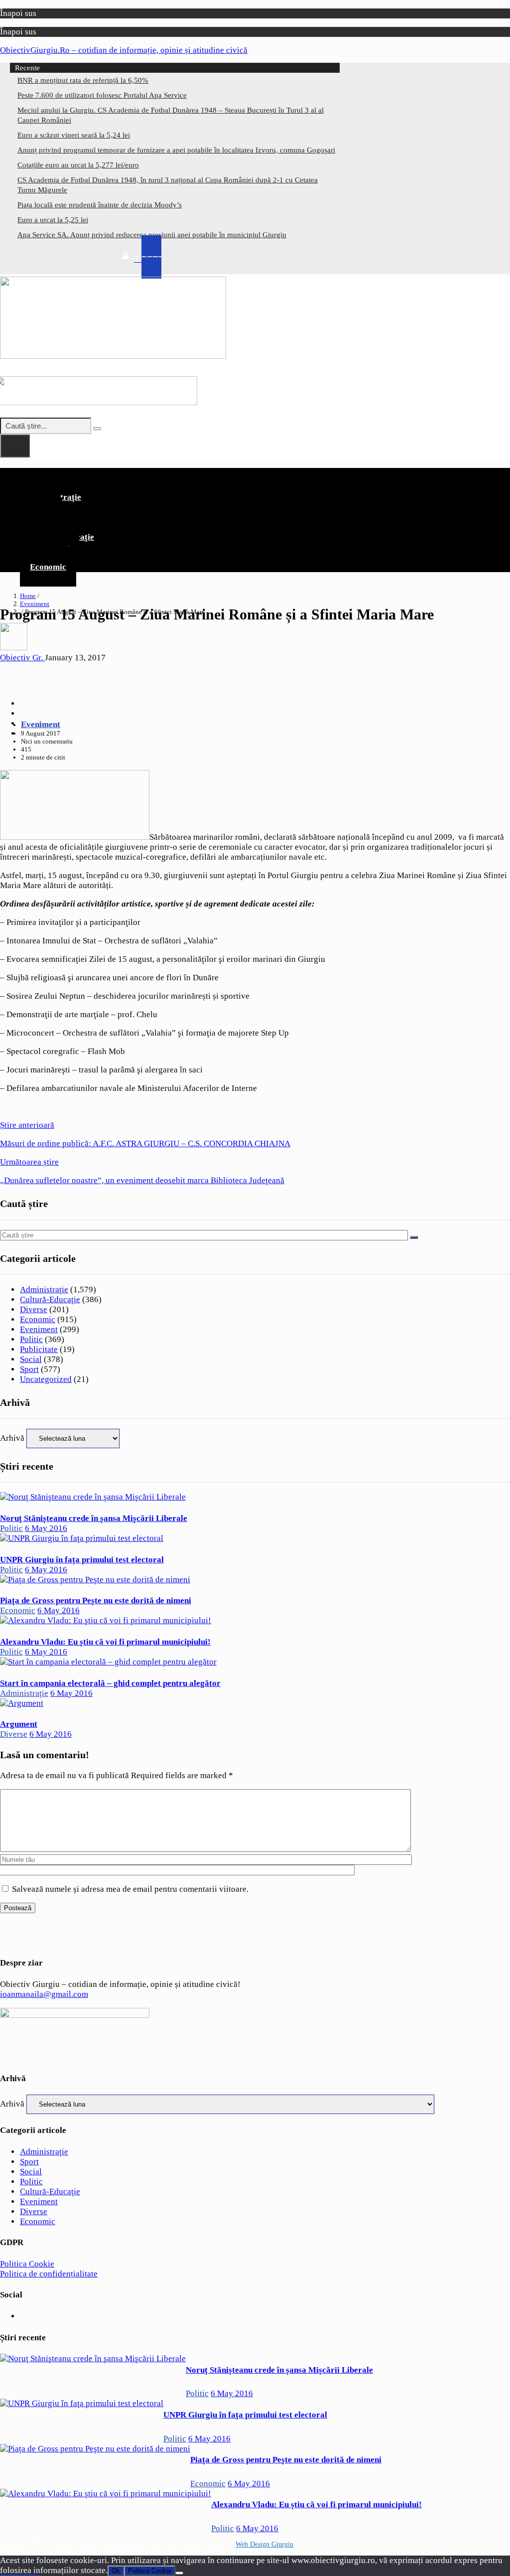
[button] (255, 476)
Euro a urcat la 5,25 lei (53, 220)
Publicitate (39, 1349)
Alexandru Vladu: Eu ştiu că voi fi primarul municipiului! (105, 1642)
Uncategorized (46, 1379)
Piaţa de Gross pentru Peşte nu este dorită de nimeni (96, 1600)
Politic (31, 1339)
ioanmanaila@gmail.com (44, 1994)
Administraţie (44, 1289)
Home (28, 596)
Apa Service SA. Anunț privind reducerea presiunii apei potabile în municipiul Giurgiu (152, 235)
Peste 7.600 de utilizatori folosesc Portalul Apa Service (102, 95)
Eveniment (35, 604)
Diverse (34, 1309)
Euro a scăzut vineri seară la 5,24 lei (74, 135)
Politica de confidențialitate (49, 2274)
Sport (29, 1369)
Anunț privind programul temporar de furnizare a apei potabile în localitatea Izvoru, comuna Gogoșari (176, 150)
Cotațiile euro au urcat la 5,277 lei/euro (78, 165)
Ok (116, 2571)
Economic (48, 567)
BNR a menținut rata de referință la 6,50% (83, 80)
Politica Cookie (27, 2264)
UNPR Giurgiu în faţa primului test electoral (82, 1560)
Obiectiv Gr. (22, 658)
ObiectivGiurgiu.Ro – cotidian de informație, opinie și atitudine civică (124, 50)
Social (31, 1359)
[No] (179, 2573)
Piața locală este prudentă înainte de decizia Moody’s (100, 205)
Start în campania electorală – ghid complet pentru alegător (110, 1683)
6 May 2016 (46, 1528)
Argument (19, 1724)
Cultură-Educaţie (50, 1299)
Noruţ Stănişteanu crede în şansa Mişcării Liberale (94, 1518)
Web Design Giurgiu (264, 2544)
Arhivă (12, 1438)
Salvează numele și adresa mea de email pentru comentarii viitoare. (130, 1889)
